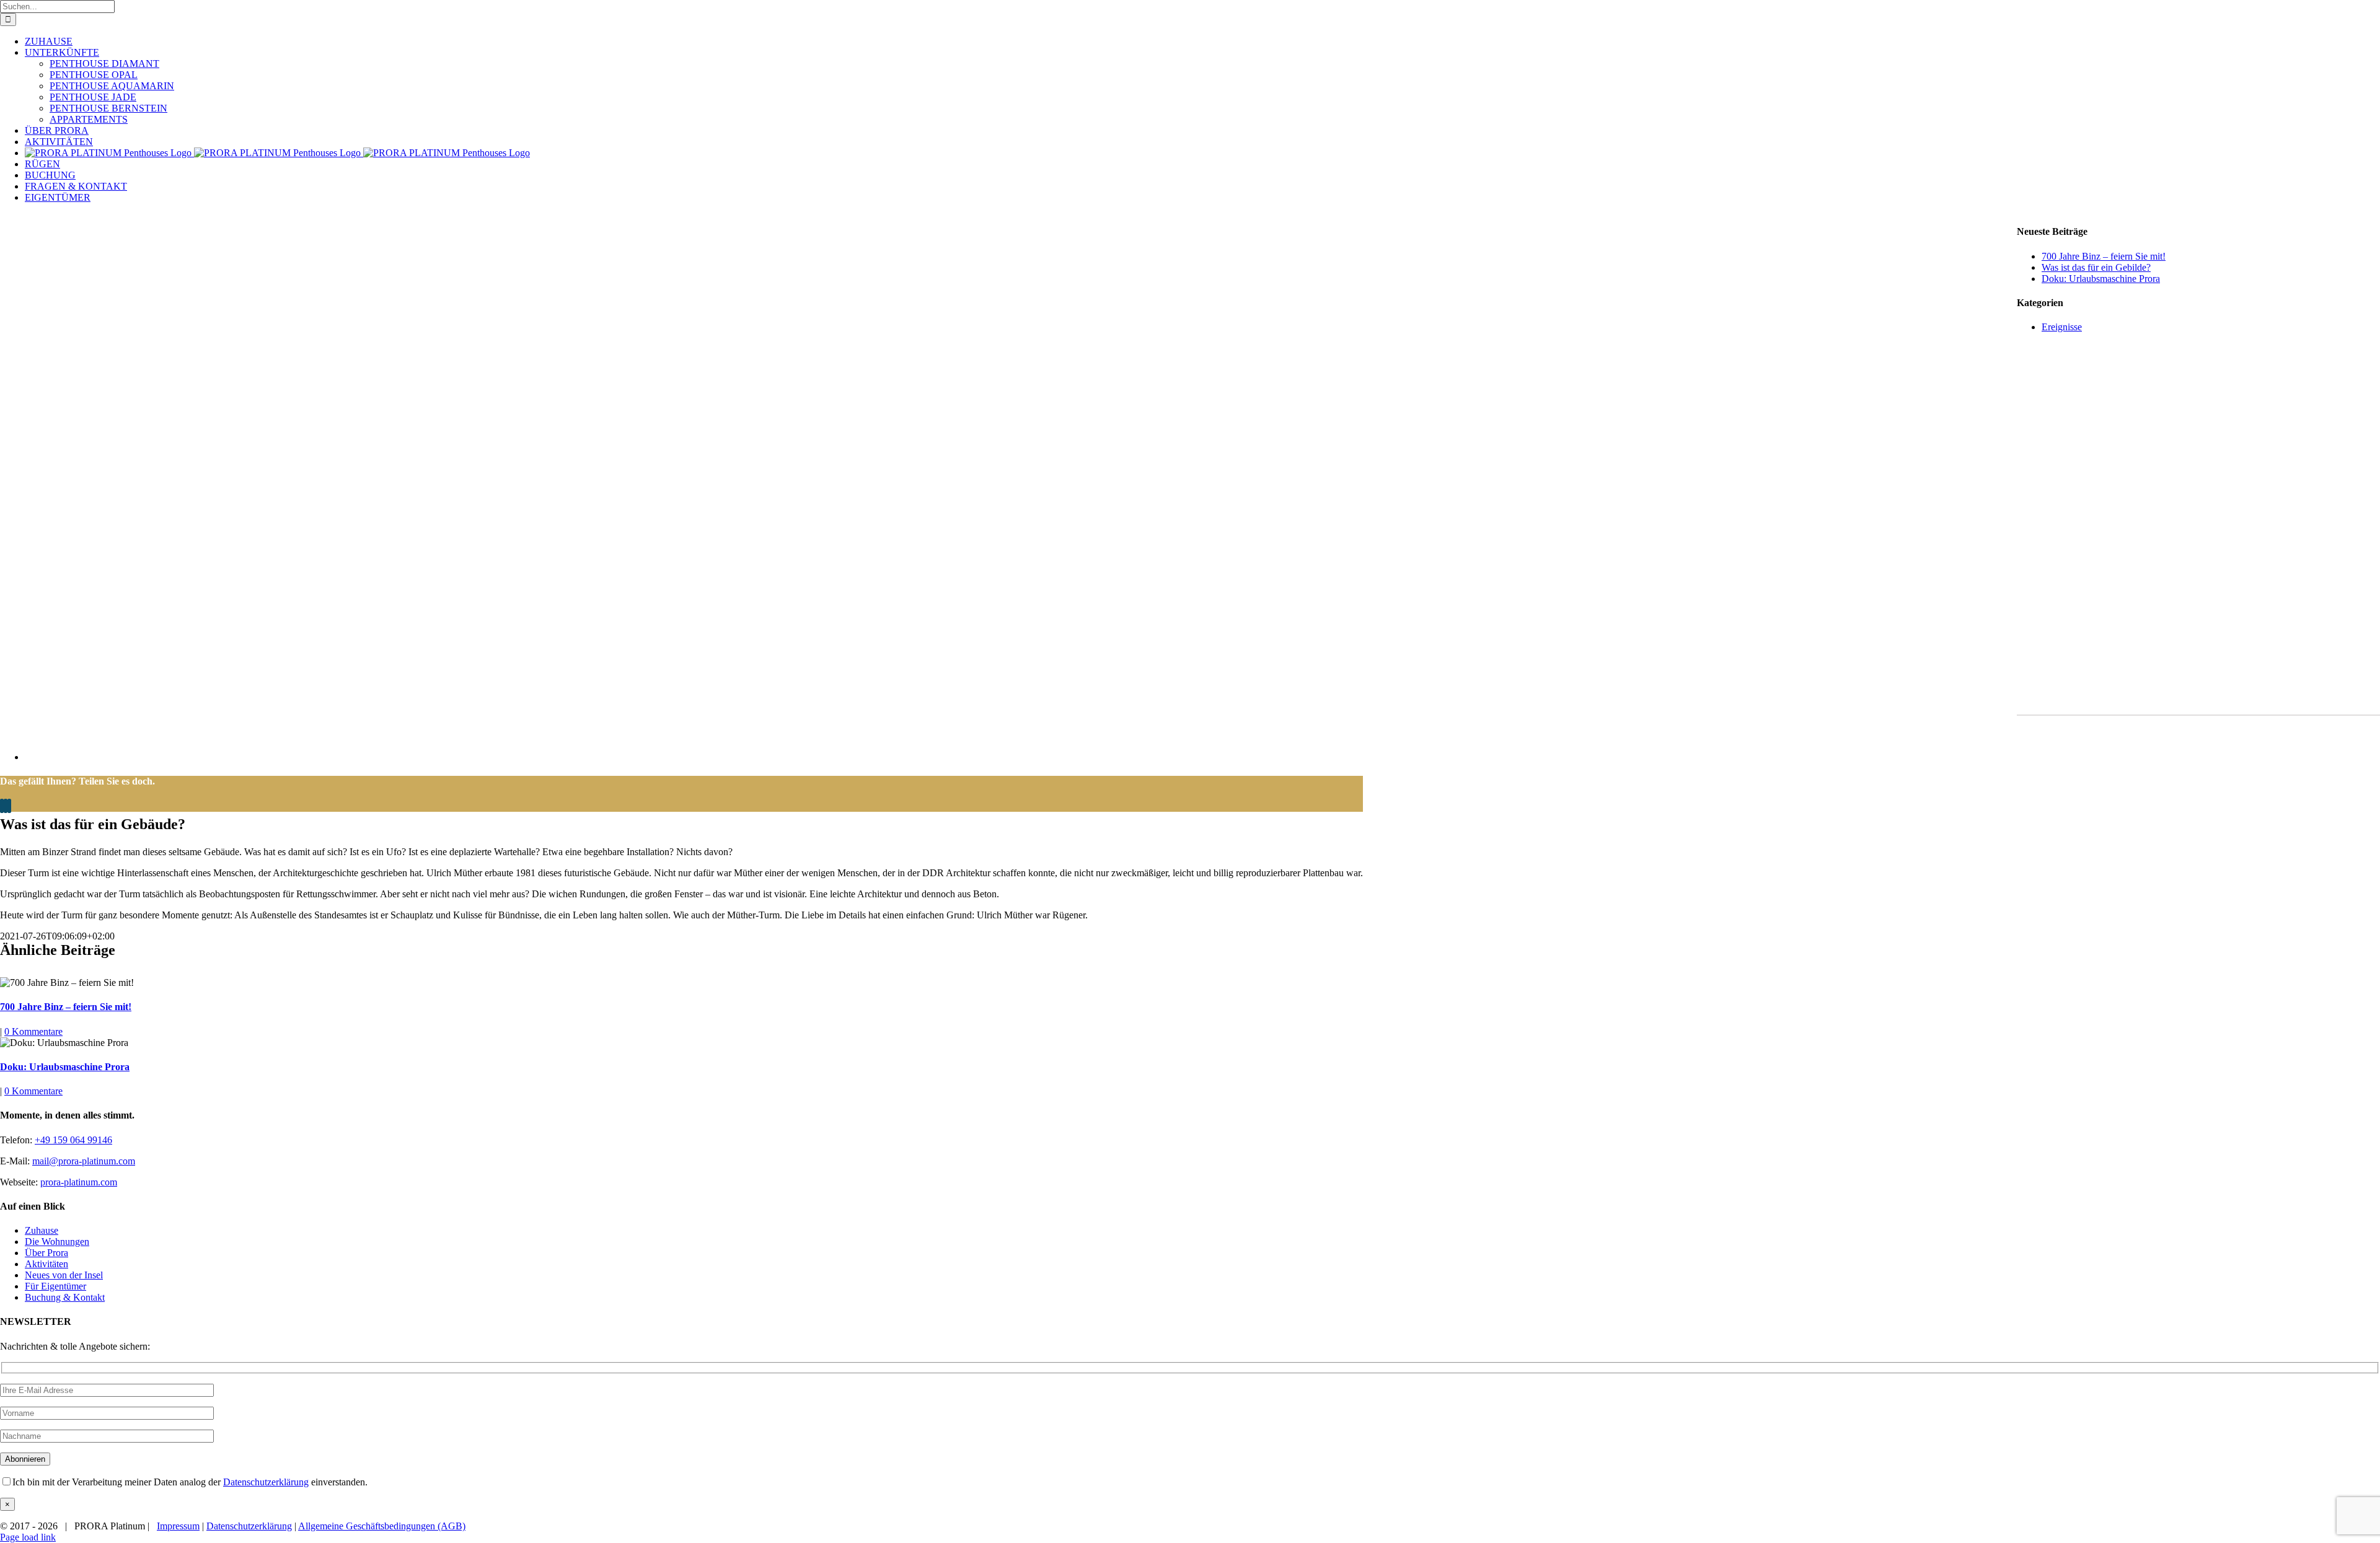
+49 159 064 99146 (73, 1140)
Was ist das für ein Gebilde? (2096, 267)
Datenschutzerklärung (266, 1482)
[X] (6, 806)
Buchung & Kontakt (65, 1297)
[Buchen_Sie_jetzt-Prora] (2198, 702)
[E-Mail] (107, 1390)
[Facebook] (2, 806)
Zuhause (42, 1230)
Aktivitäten (46, 1264)
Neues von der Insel (64, 1275)
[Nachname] (107, 1435)
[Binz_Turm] (335, 757)
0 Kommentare (33, 1031)
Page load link (28, 1537)
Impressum (178, 1526)
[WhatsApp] (9, 806)
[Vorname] (107, 1413)
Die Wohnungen (57, 1242)
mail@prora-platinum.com (84, 1161)
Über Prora (46, 1253)
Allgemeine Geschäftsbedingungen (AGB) (382, 1526)
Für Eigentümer (55, 1286)
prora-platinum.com (79, 1182)
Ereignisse (2062, 327)
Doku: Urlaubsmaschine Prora (65, 1067)
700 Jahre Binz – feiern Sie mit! (66, 1007)
